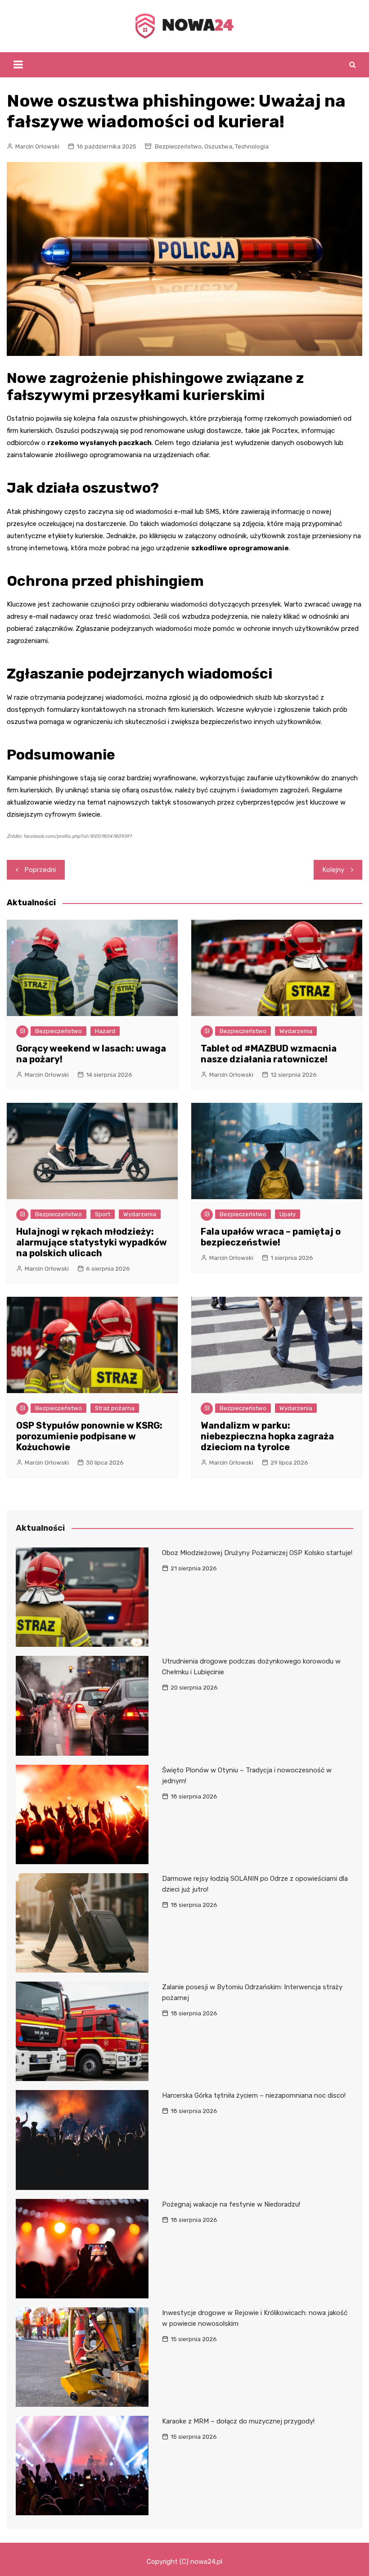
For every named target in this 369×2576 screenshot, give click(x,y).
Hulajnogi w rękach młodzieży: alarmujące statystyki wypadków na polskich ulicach (92, 1242)
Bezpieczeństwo (178, 146)
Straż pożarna (115, 1408)
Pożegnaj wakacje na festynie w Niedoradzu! (231, 2204)
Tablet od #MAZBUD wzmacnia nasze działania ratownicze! (269, 1054)
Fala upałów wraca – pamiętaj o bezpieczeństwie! (271, 1237)
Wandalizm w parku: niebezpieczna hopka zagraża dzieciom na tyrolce (267, 1436)
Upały (288, 1214)
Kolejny (333, 870)
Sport (103, 1214)
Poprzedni (40, 870)
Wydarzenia (296, 1031)
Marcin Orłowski (37, 146)
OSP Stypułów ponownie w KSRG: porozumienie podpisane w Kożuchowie (89, 1436)
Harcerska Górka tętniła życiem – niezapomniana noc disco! (254, 2095)
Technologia (252, 146)
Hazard (105, 1031)
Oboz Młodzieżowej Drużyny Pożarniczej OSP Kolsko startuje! (257, 1553)
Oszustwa (218, 146)
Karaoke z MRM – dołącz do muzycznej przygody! (238, 2421)
